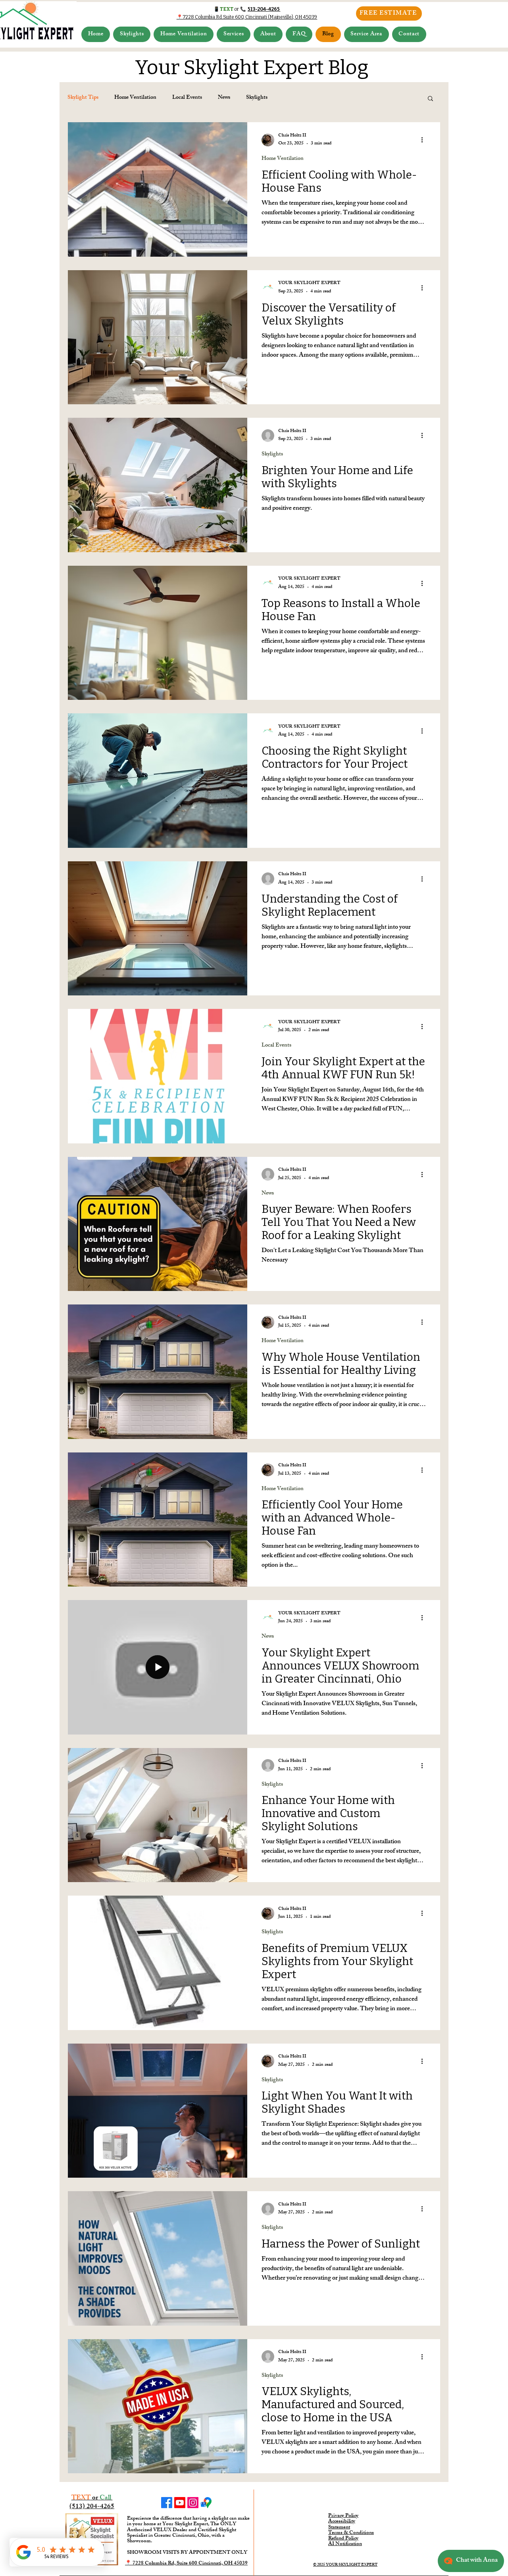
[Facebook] (167, 2503)
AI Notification (345, 2544)
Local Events (187, 98)
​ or (92, 2498)
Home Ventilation (135, 98)
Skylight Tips (83, 98)
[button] (132, 34)
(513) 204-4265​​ (92, 2507)
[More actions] (425, 140)
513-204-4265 (264, 9)
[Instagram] (193, 2503)
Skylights (257, 98)
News (224, 98)
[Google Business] (206, 2503)
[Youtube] (180, 2503)
